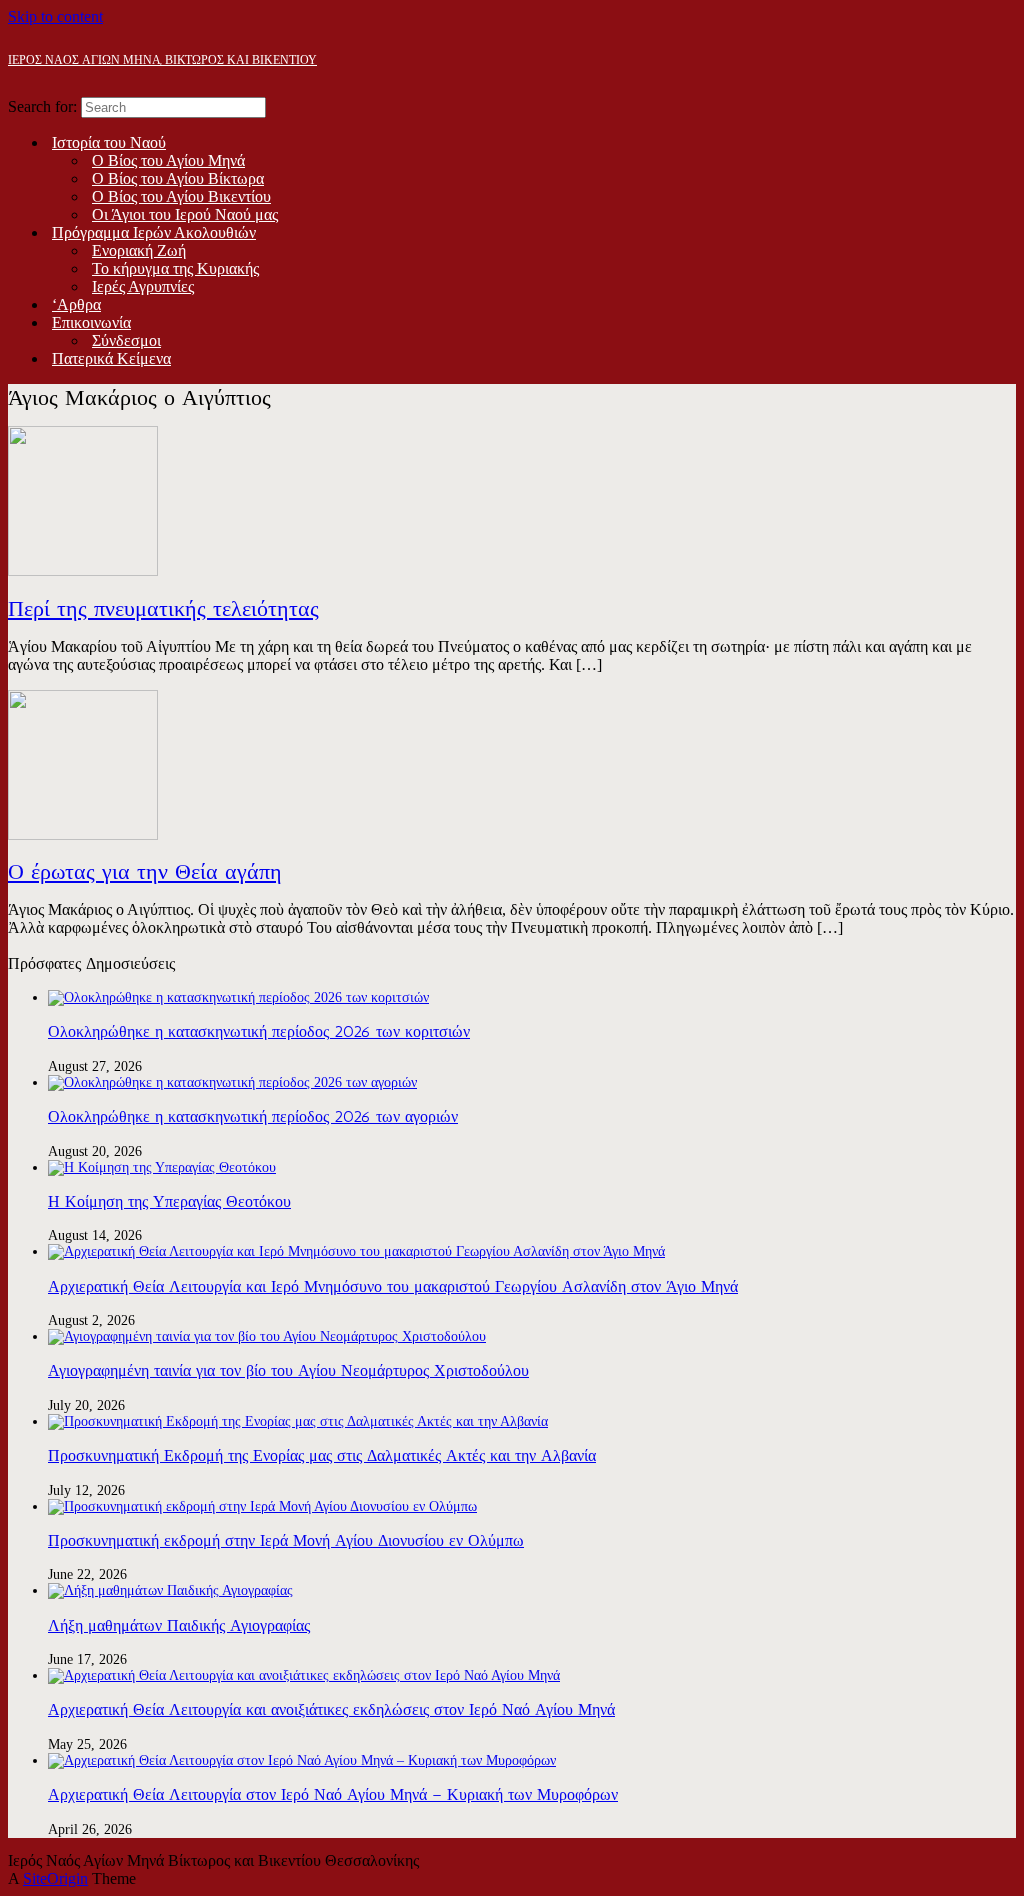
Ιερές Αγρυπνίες (143, 286)
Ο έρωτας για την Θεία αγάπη (145, 871)
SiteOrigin (55, 1878)
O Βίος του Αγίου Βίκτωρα (178, 178)
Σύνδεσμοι (126, 340)
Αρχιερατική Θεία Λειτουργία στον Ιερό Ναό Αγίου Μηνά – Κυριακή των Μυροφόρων (333, 1794)
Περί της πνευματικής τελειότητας (163, 608)
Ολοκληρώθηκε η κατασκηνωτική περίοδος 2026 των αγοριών (253, 1116)
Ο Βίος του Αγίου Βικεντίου (181, 196)
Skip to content (55, 16)
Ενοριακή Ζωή (139, 250)
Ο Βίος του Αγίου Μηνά (168, 160)
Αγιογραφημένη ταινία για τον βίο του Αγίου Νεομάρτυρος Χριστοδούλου (288, 1370)
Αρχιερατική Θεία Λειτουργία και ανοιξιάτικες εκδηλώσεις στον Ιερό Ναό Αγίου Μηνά (331, 1709)
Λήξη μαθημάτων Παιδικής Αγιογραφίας (179, 1625)
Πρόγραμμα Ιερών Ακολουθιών (154, 232)
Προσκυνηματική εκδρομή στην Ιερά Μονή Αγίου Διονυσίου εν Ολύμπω (286, 1540)
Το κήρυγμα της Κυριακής (175, 268)
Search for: (42, 106)
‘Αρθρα (76, 304)
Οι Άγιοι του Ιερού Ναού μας (185, 214)
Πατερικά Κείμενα (111, 358)
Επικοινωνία (91, 322)
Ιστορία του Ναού (109, 142)
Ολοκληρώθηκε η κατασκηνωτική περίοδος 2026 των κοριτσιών (259, 1031)
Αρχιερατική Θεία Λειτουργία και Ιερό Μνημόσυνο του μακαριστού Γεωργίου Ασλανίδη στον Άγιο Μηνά (393, 1286)
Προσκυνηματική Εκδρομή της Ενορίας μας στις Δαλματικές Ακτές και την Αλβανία (322, 1455)
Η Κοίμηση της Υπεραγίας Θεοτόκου (169, 1201)
